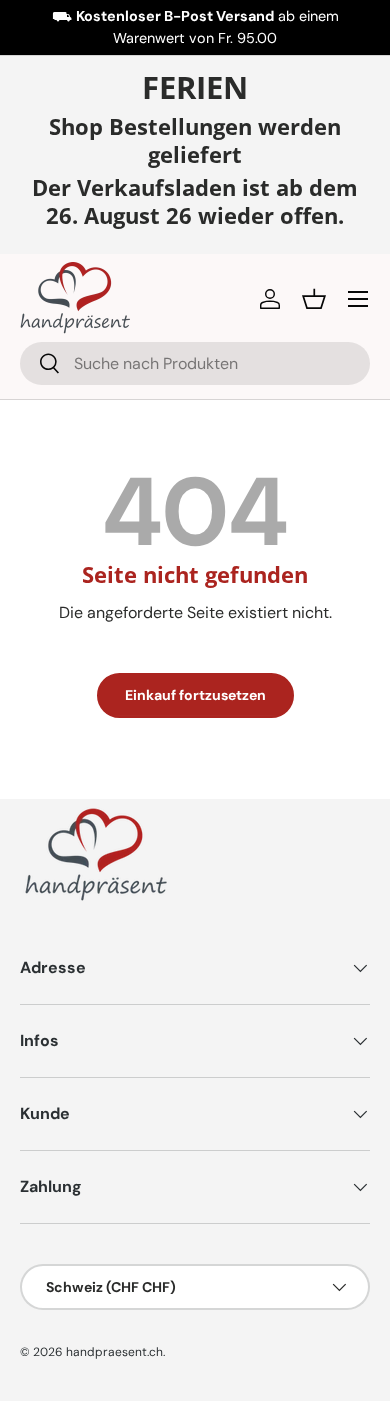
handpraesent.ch (114, 1352)
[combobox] (195, 363)
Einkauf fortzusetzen (195, 695)
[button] (314, 299)
